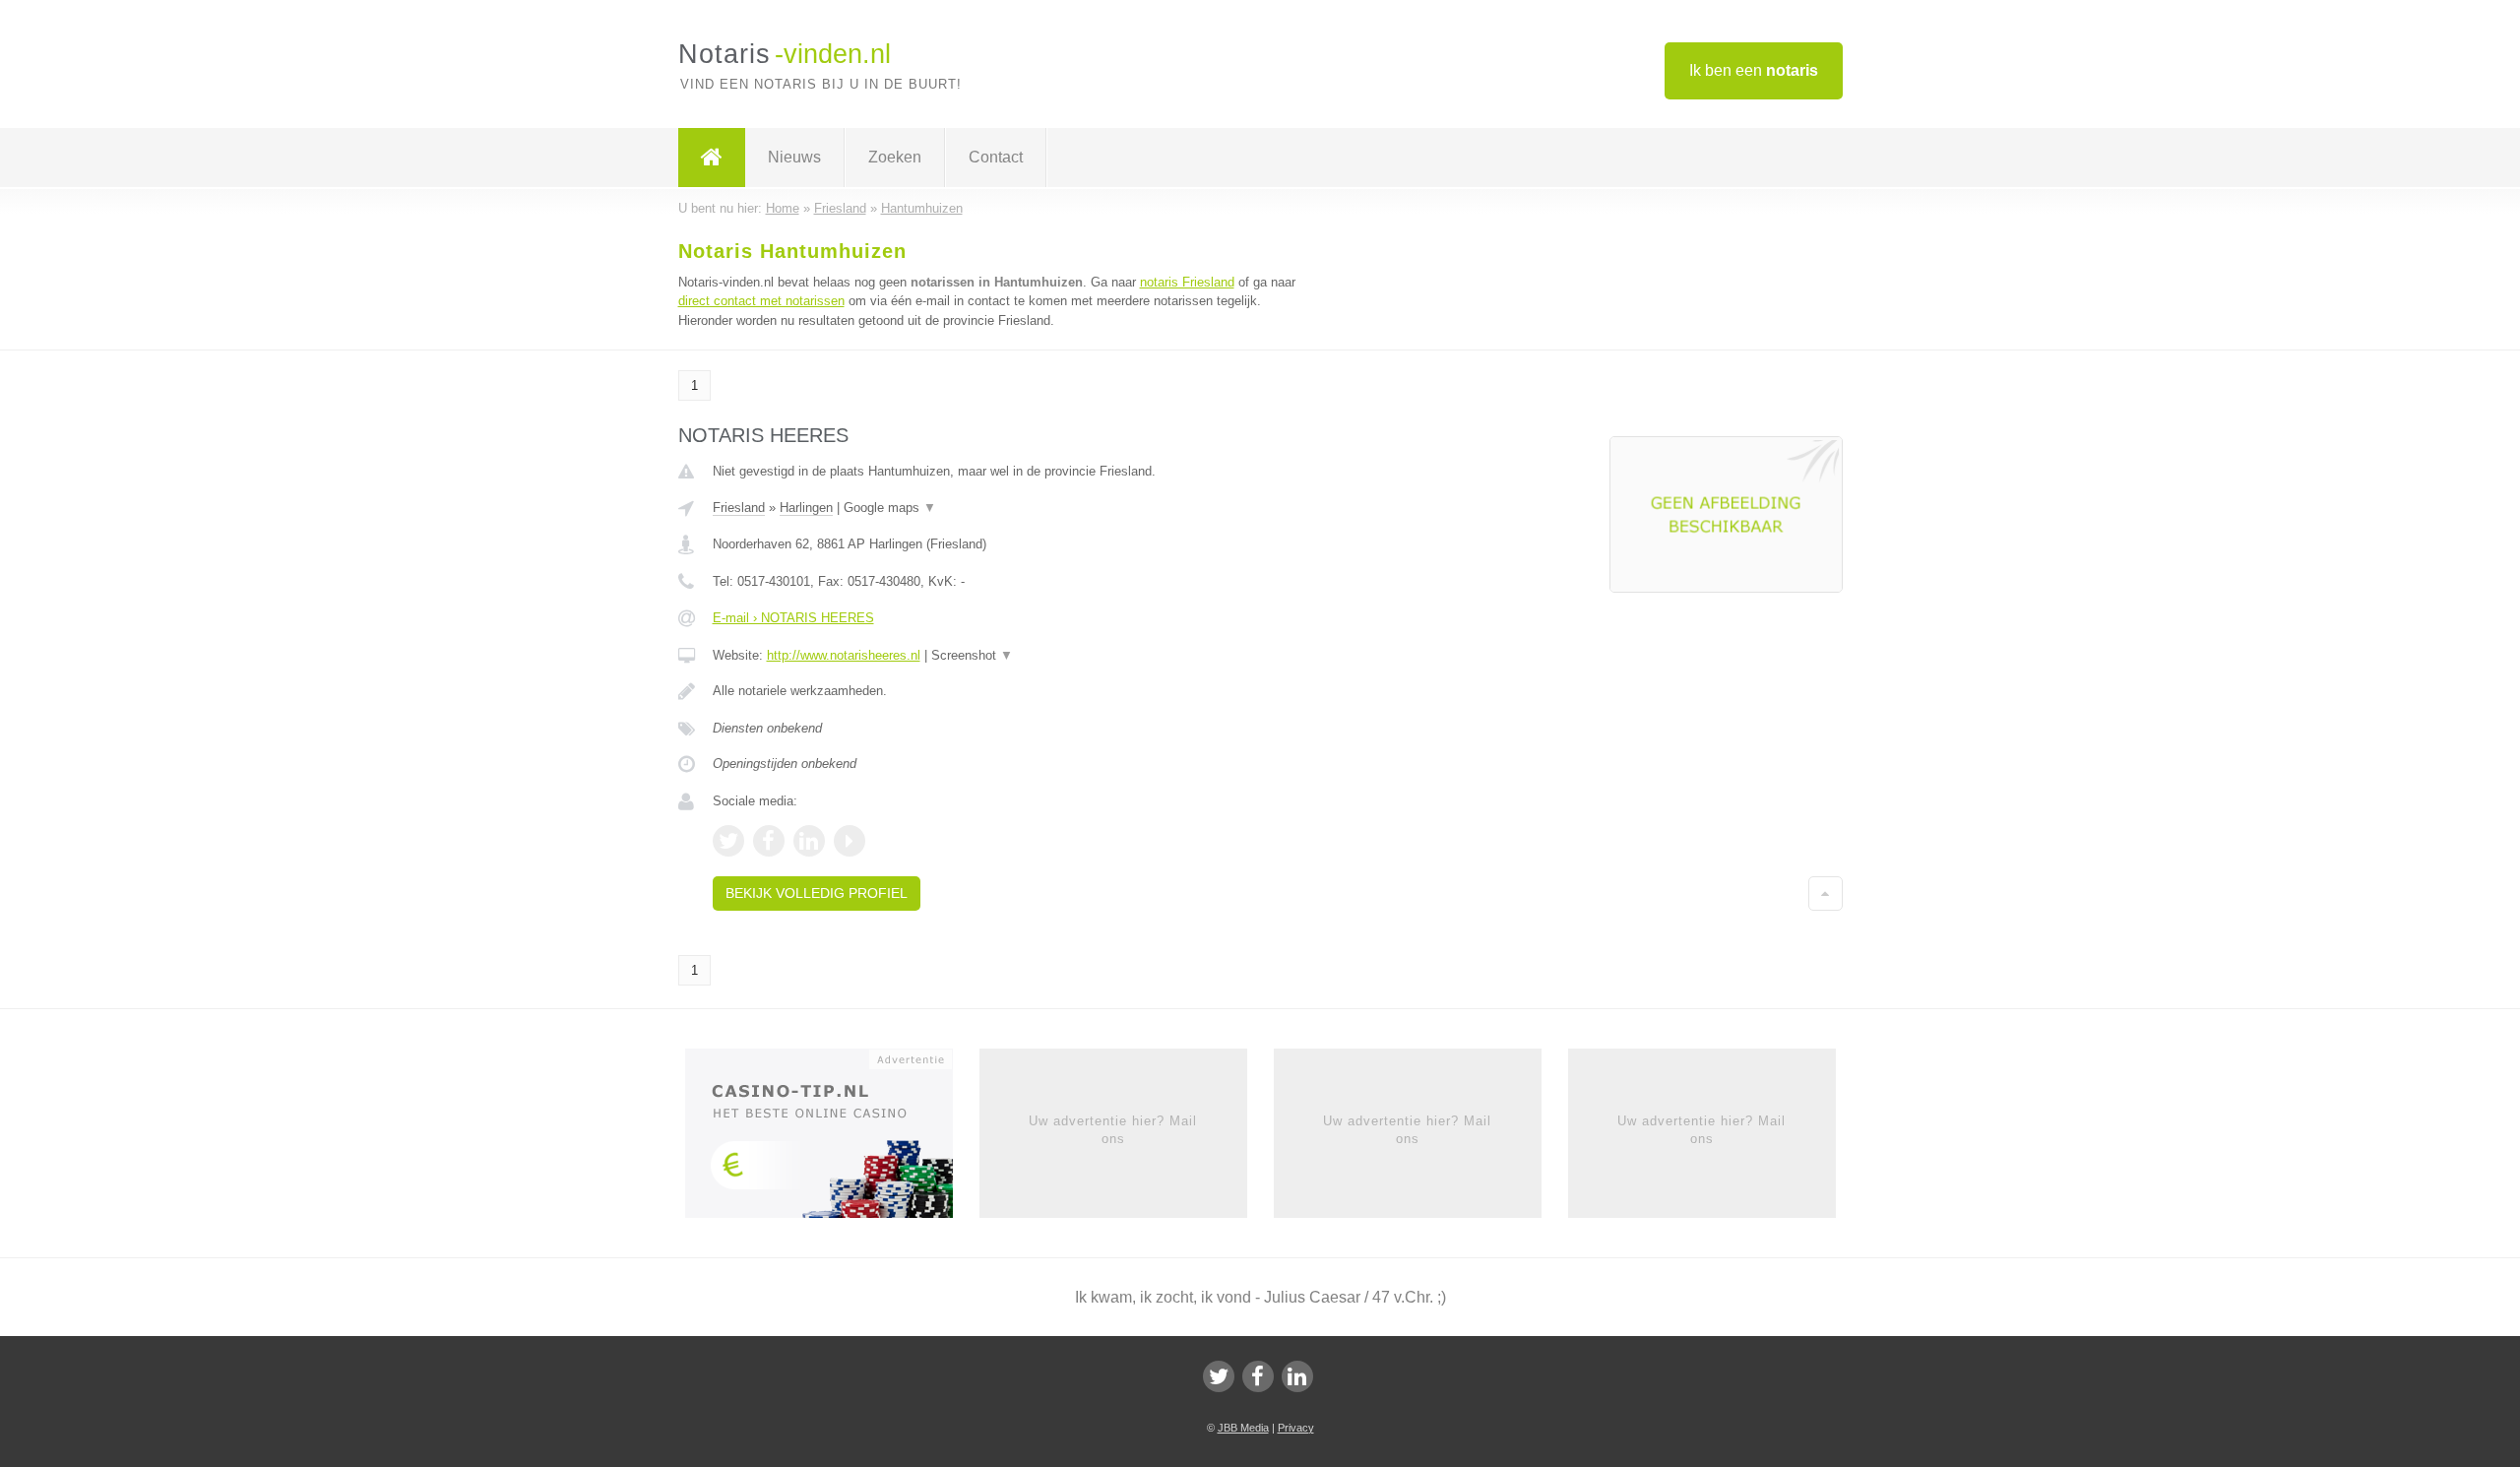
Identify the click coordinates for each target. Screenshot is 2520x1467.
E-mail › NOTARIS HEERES (793, 618)
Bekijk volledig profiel (817, 893)
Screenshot (972, 655)
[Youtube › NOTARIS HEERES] (850, 841)
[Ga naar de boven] (1826, 893)
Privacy (1296, 1428)
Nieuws (794, 157)
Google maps (890, 508)
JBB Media (1243, 1428)
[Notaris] (712, 158)
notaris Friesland (1187, 282)
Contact (996, 157)
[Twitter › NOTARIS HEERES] (728, 841)
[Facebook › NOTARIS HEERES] (769, 841)
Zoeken (895, 157)
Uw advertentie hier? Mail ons (1113, 1130)
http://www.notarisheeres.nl (844, 655)
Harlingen (806, 508)
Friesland (739, 508)
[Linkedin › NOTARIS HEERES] (809, 841)
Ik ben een (1754, 70)
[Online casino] (832, 1139)
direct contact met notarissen (761, 301)
